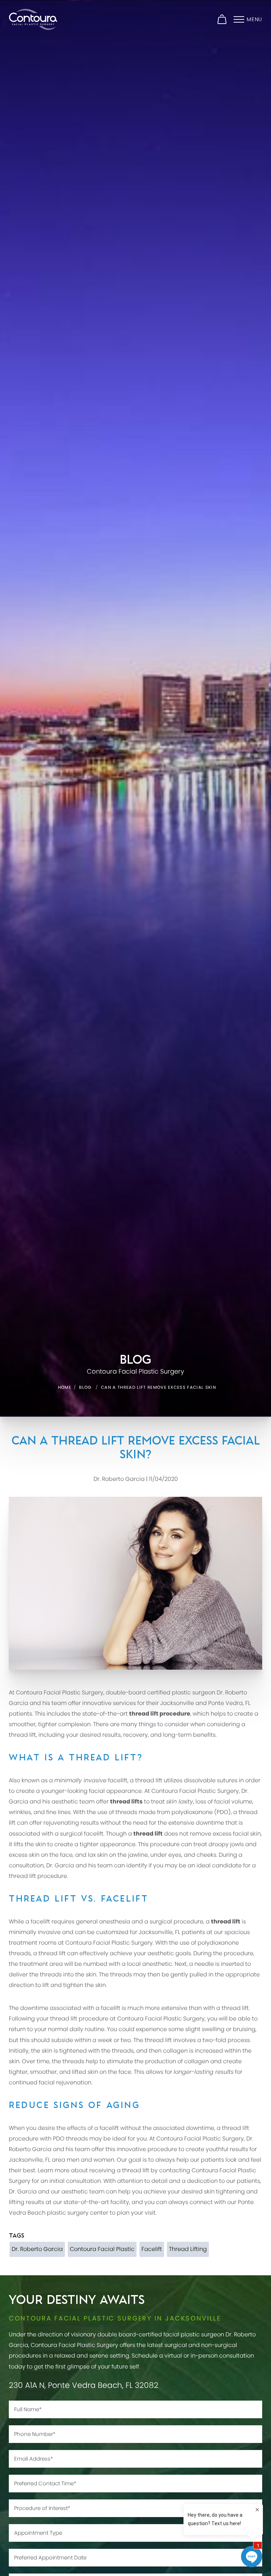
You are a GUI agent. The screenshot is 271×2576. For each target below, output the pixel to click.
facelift (118, 1780)
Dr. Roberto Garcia (37, 2249)
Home (65, 1387)
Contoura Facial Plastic (102, 2249)
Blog (85, 1387)
